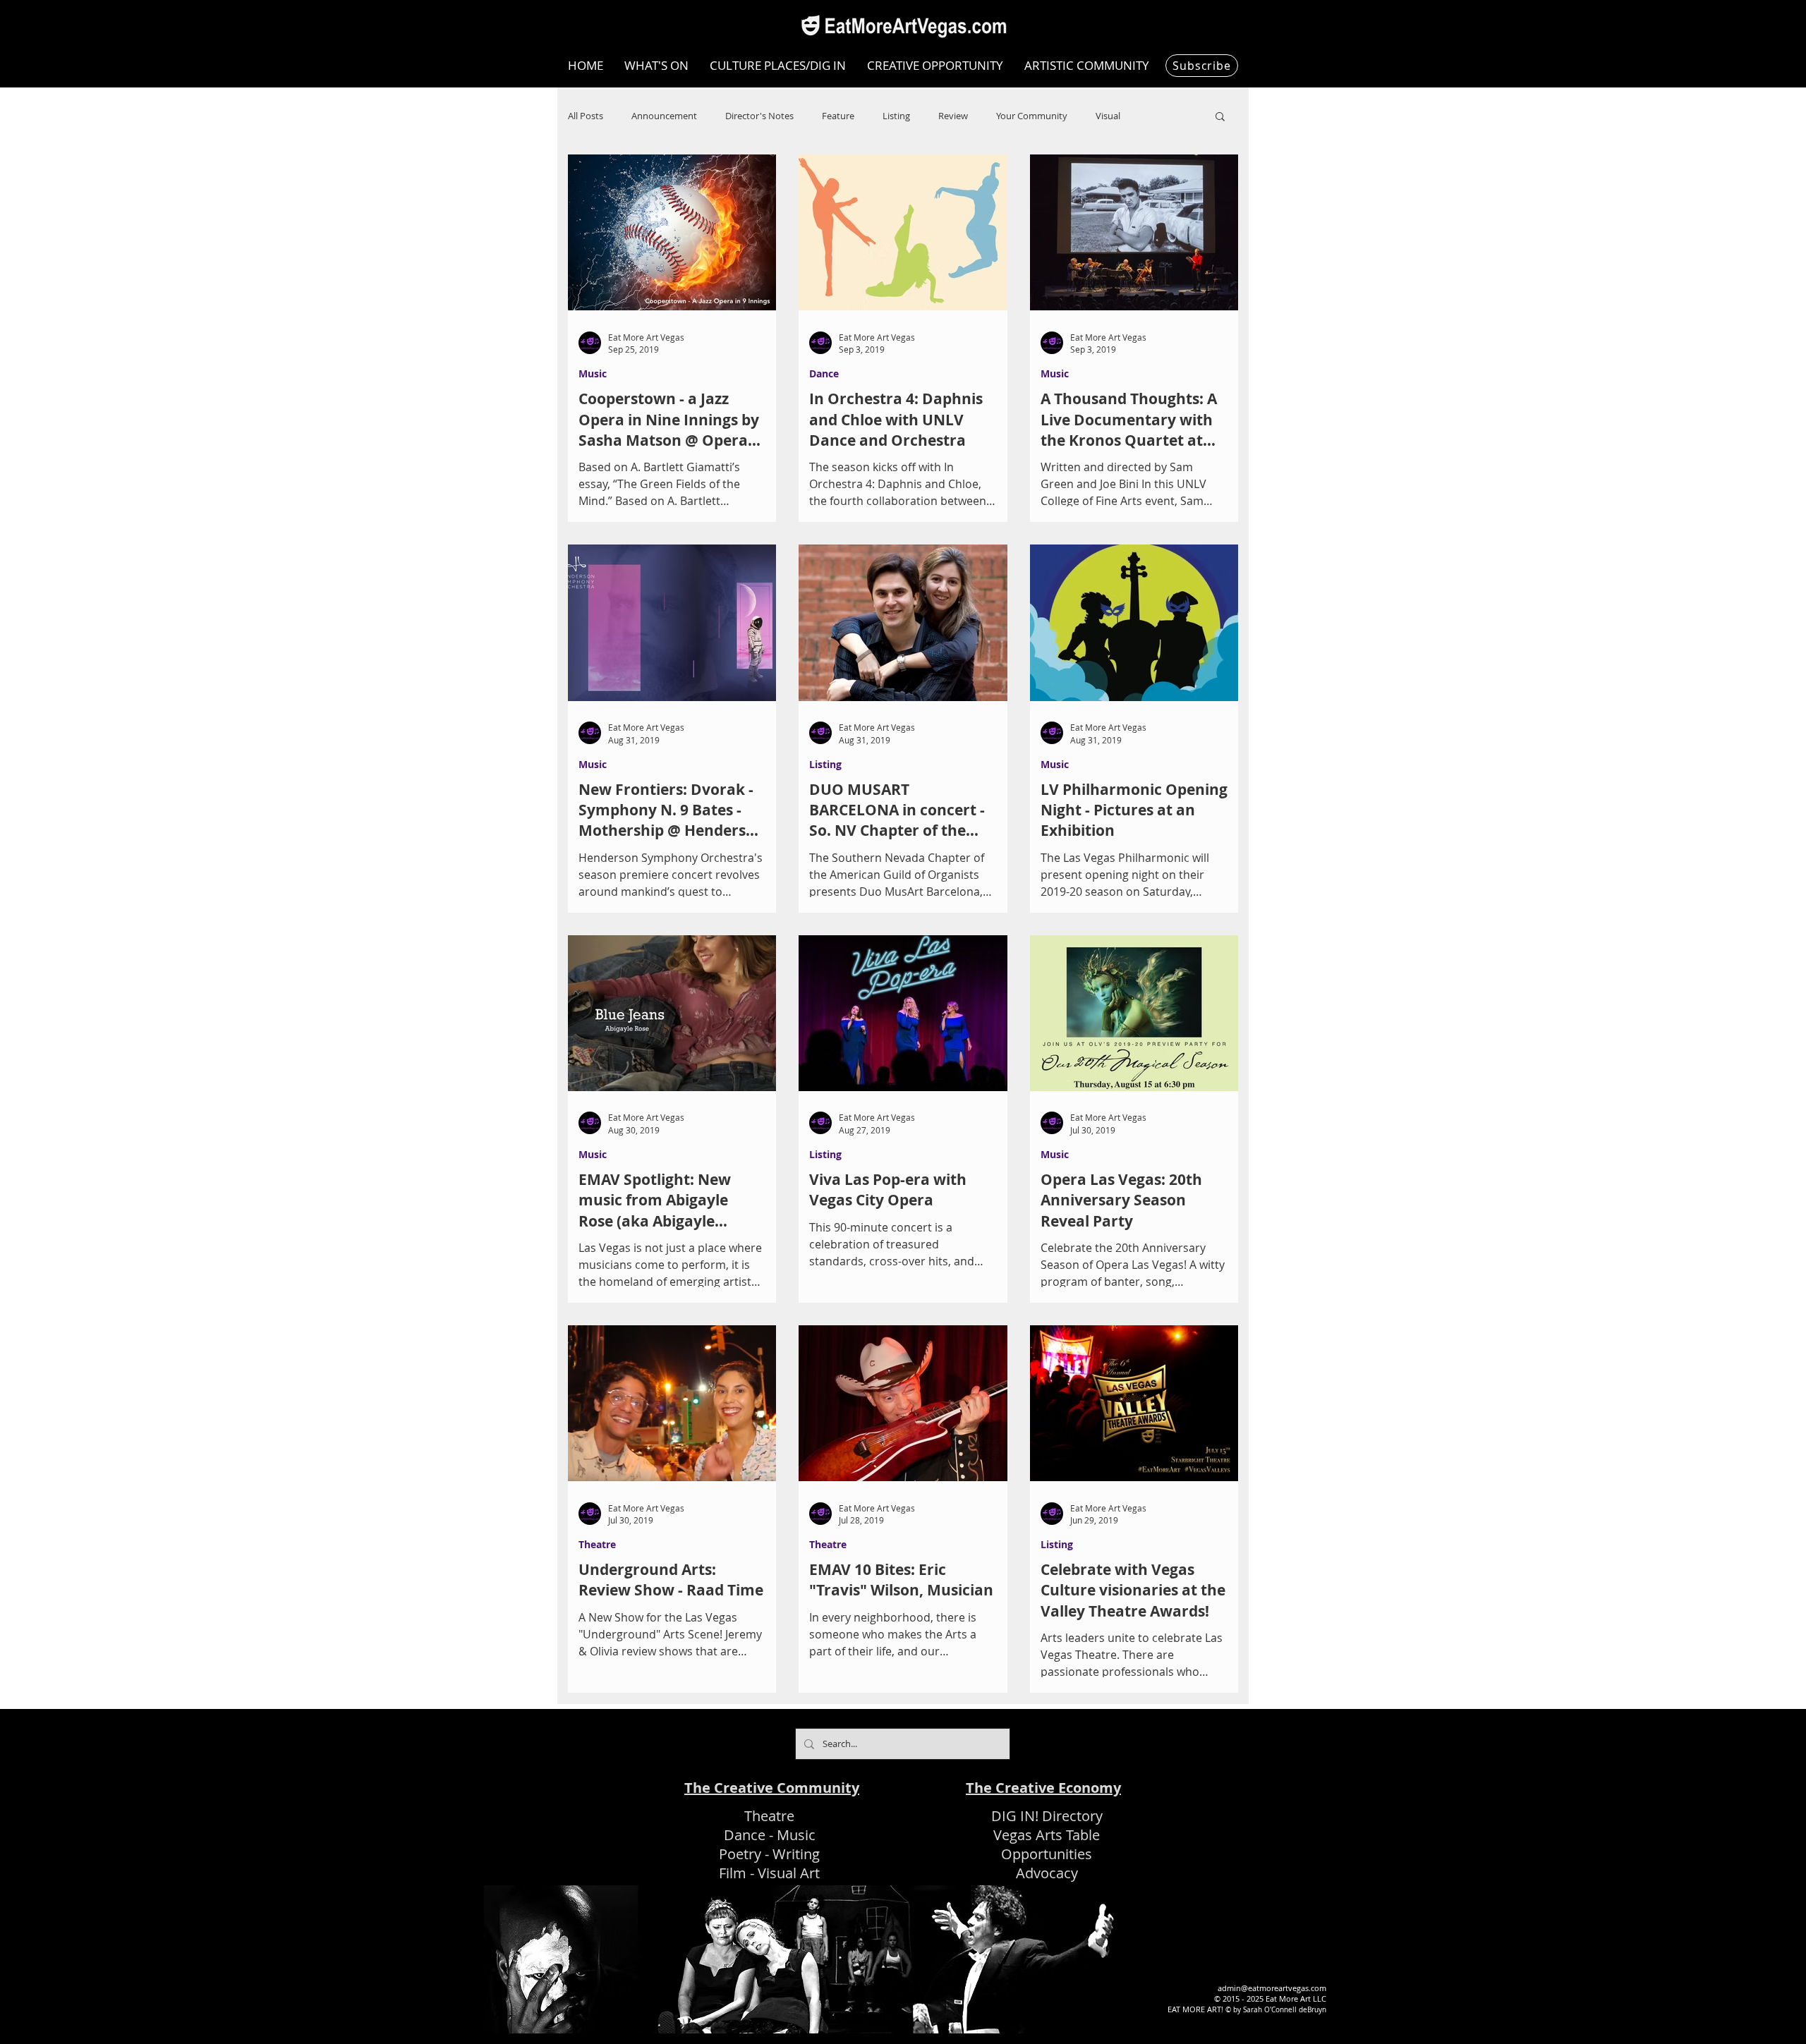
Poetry (740, 1854)
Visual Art (789, 1873)
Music (593, 373)
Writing (796, 1854)
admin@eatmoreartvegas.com (1272, 1988)
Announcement (664, 116)
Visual (1108, 116)
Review (953, 116)
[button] (1220, 117)
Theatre (597, 1544)
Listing (896, 116)
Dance (824, 373)
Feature (838, 116)
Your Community (1032, 116)
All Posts (586, 116)
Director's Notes (759, 116)
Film (733, 1873)
